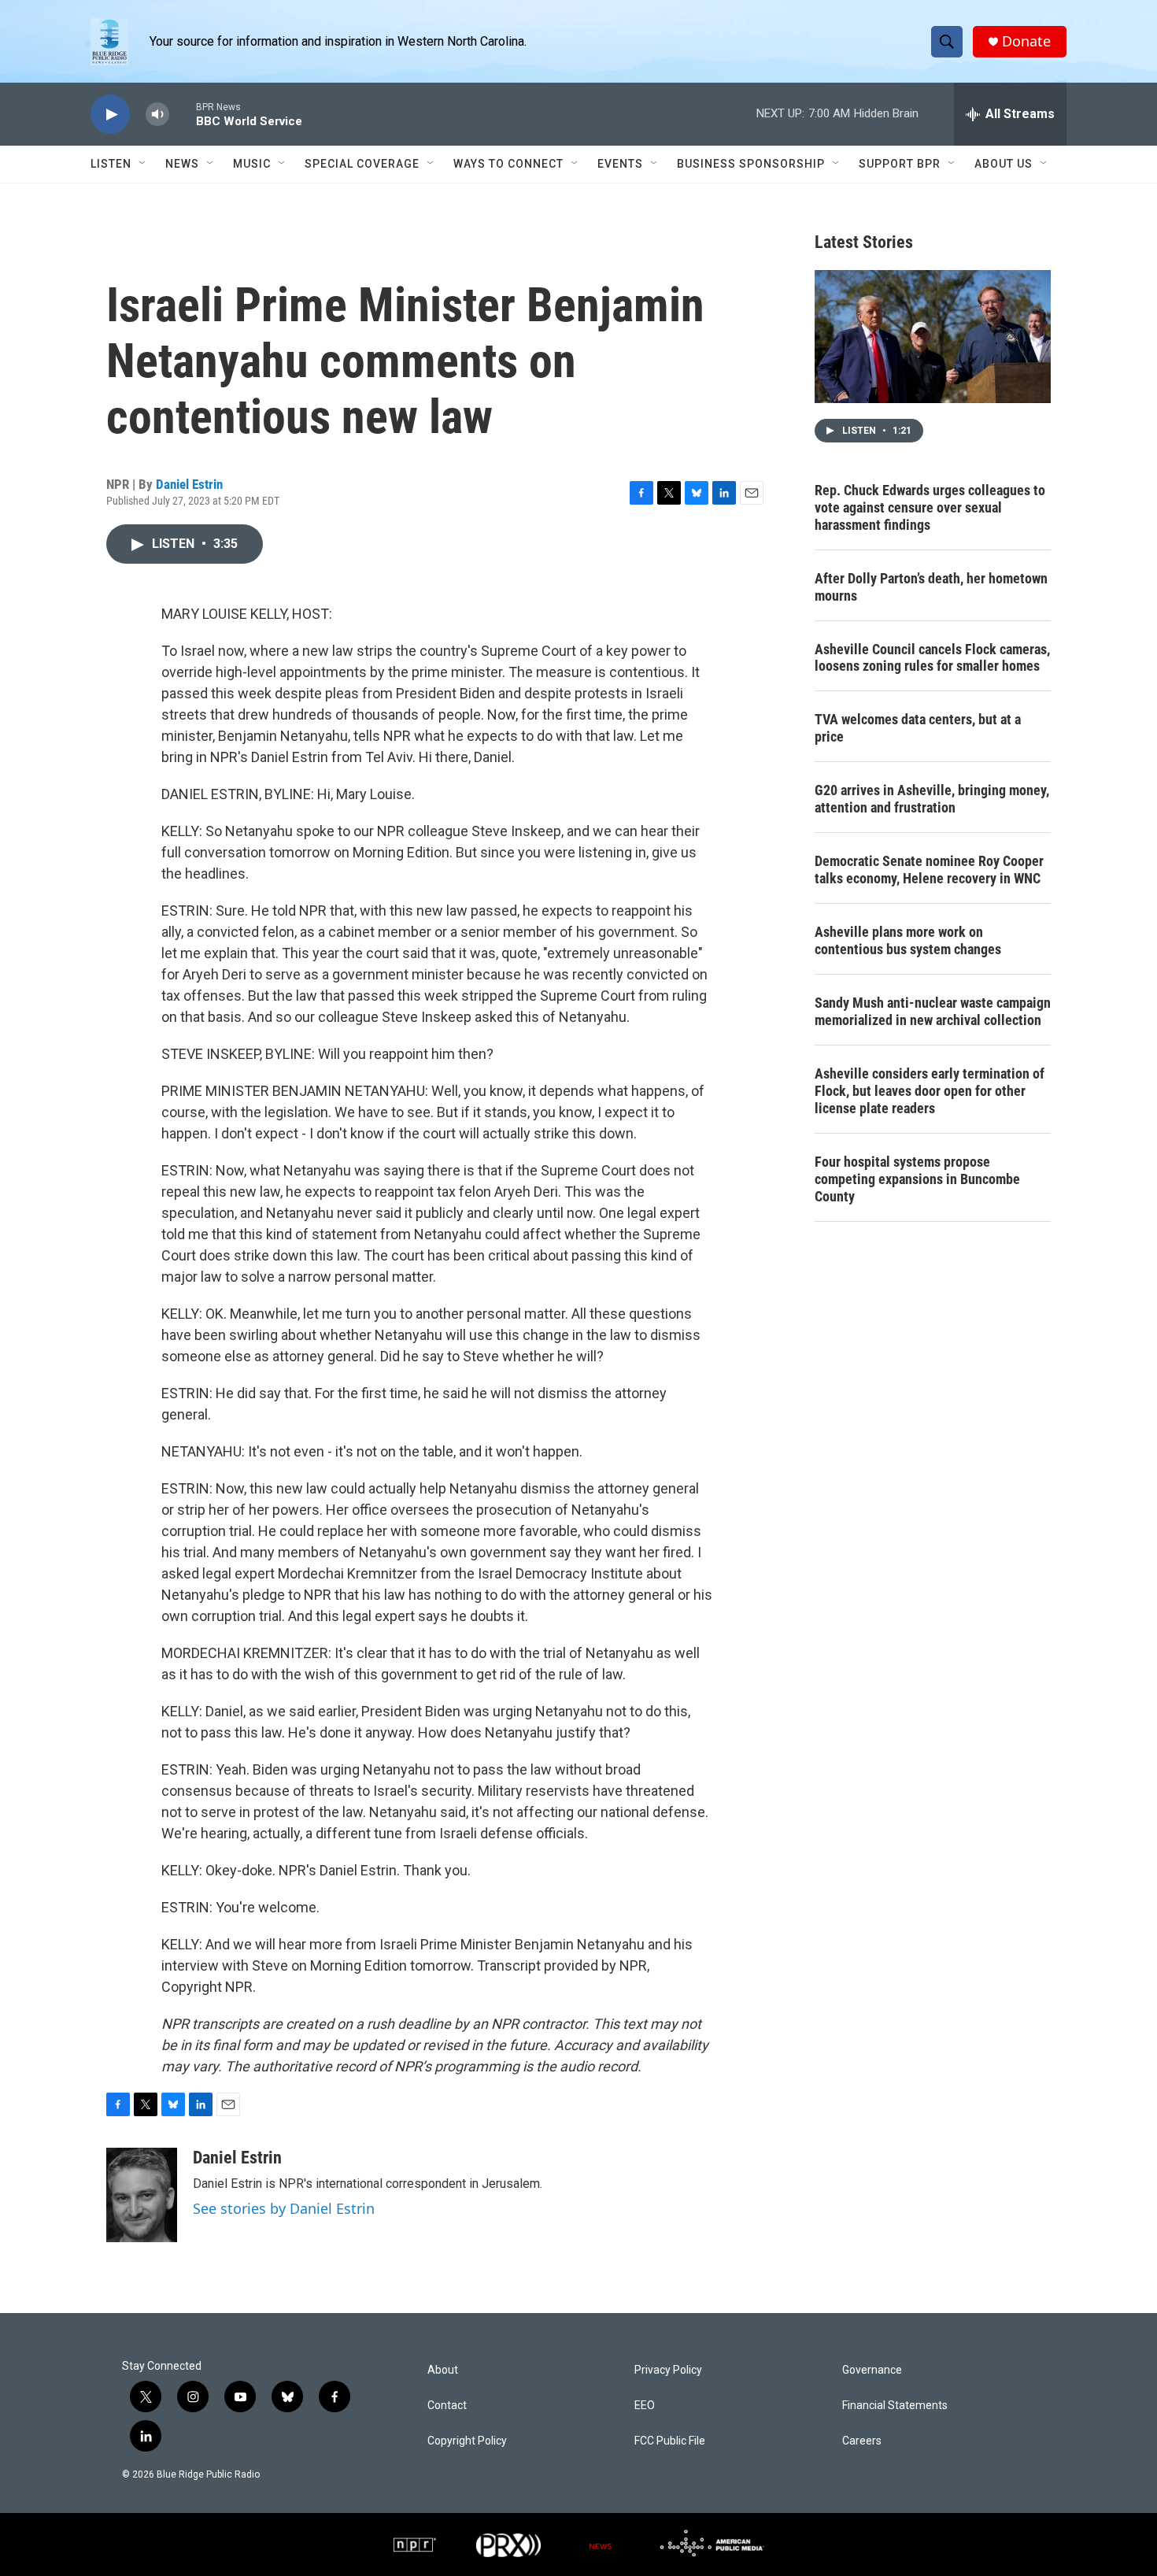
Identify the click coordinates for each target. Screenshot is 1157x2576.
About (443, 2370)
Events (620, 164)
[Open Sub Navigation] (143, 164)
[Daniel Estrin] (142, 2195)
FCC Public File (670, 2441)
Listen (111, 164)
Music (252, 164)
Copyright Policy (467, 2441)
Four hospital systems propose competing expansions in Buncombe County (917, 1179)
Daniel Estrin (189, 484)
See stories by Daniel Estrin (284, 2208)
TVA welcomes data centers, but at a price (918, 728)
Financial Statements (895, 2406)
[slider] (183, 114)
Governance (872, 2370)
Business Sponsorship (751, 164)
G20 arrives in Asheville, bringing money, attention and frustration (932, 799)
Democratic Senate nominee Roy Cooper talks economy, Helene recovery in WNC (929, 870)
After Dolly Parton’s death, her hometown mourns (931, 587)
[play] (110, 115)
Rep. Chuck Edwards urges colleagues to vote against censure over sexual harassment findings (930, 507)
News (182, 164)
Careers (862, 2441)
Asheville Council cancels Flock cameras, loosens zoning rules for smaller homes (932, 658)
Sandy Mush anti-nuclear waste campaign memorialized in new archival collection (933, 1011)
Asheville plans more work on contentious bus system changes (908, 940)
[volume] (157, 115)
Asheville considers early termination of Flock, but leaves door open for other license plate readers (930, 1091)
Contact (447, 2406)
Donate (1026, 41)
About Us (1004, 164)
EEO (645, 2406)
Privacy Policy (668, 2370)
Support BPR (900, 164)
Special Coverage (362, 164)
